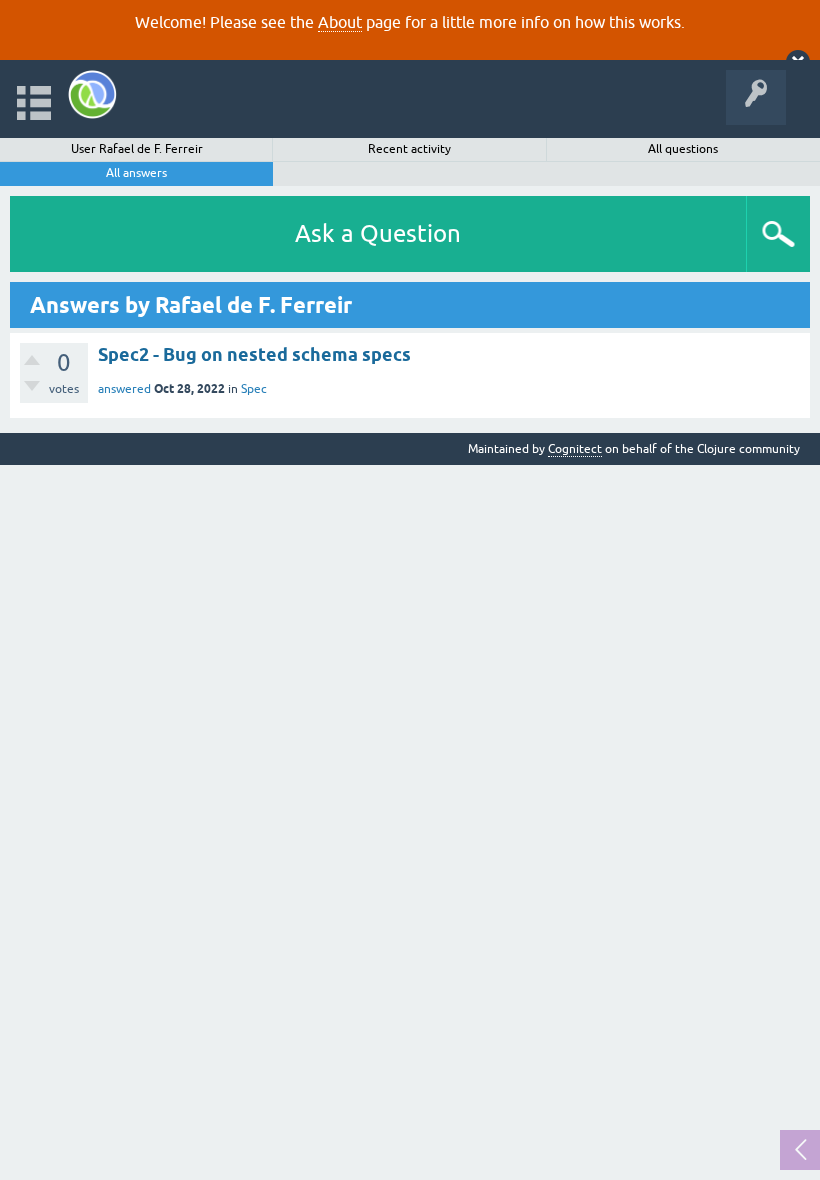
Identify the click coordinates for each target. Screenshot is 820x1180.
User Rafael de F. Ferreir (137, 149)
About (340, 22)
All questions (683, 149)
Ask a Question (378, 233)
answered (124, 389)
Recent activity (409, 149)
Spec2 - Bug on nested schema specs (254, 354)
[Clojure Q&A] (92, 94)
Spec (254, 389)
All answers (136, 173)
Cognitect (575, 449)
